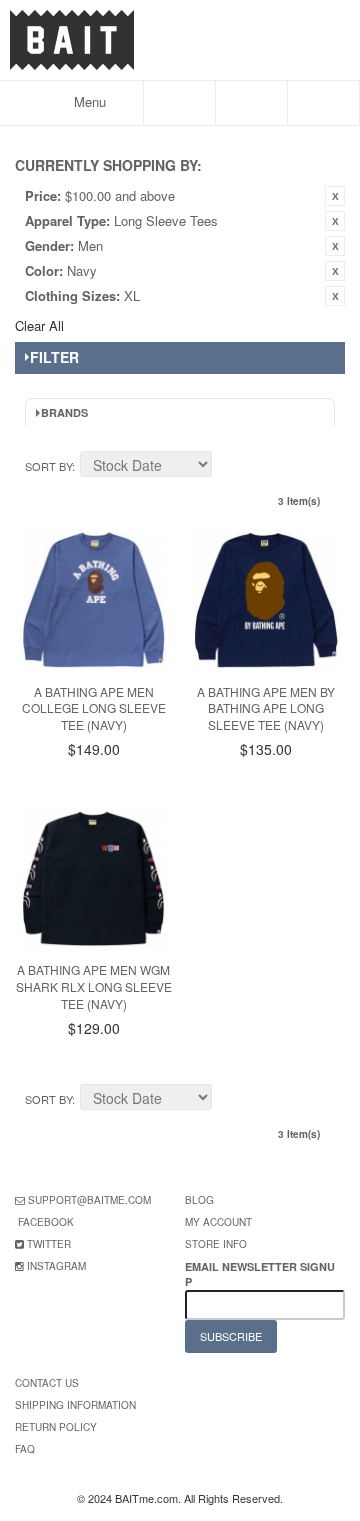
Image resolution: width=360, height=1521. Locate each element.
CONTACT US (47, 1383)
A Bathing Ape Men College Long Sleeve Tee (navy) (94, 708)
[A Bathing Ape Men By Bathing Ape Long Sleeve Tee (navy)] (265, 599)
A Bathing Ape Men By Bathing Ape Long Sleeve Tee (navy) (266, 708)
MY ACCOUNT (218, 1222)
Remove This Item (335, 196)
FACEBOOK (46, 1222)
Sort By (48, 466)
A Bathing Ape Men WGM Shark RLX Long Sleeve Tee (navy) (94, 986)
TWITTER (49, 1244)
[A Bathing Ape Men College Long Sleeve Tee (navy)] (93, 599)
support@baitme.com (89, 1200)
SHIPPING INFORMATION (75, 1405)
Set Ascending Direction (230, 467)
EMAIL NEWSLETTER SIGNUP (260, 1274)
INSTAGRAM (56, 1266)
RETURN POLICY (56, 1427)
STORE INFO (216, 1244)
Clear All (39, 325)
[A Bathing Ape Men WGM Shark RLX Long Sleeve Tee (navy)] (93, 878)
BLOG (199, 1200)
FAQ (25, 1449)
